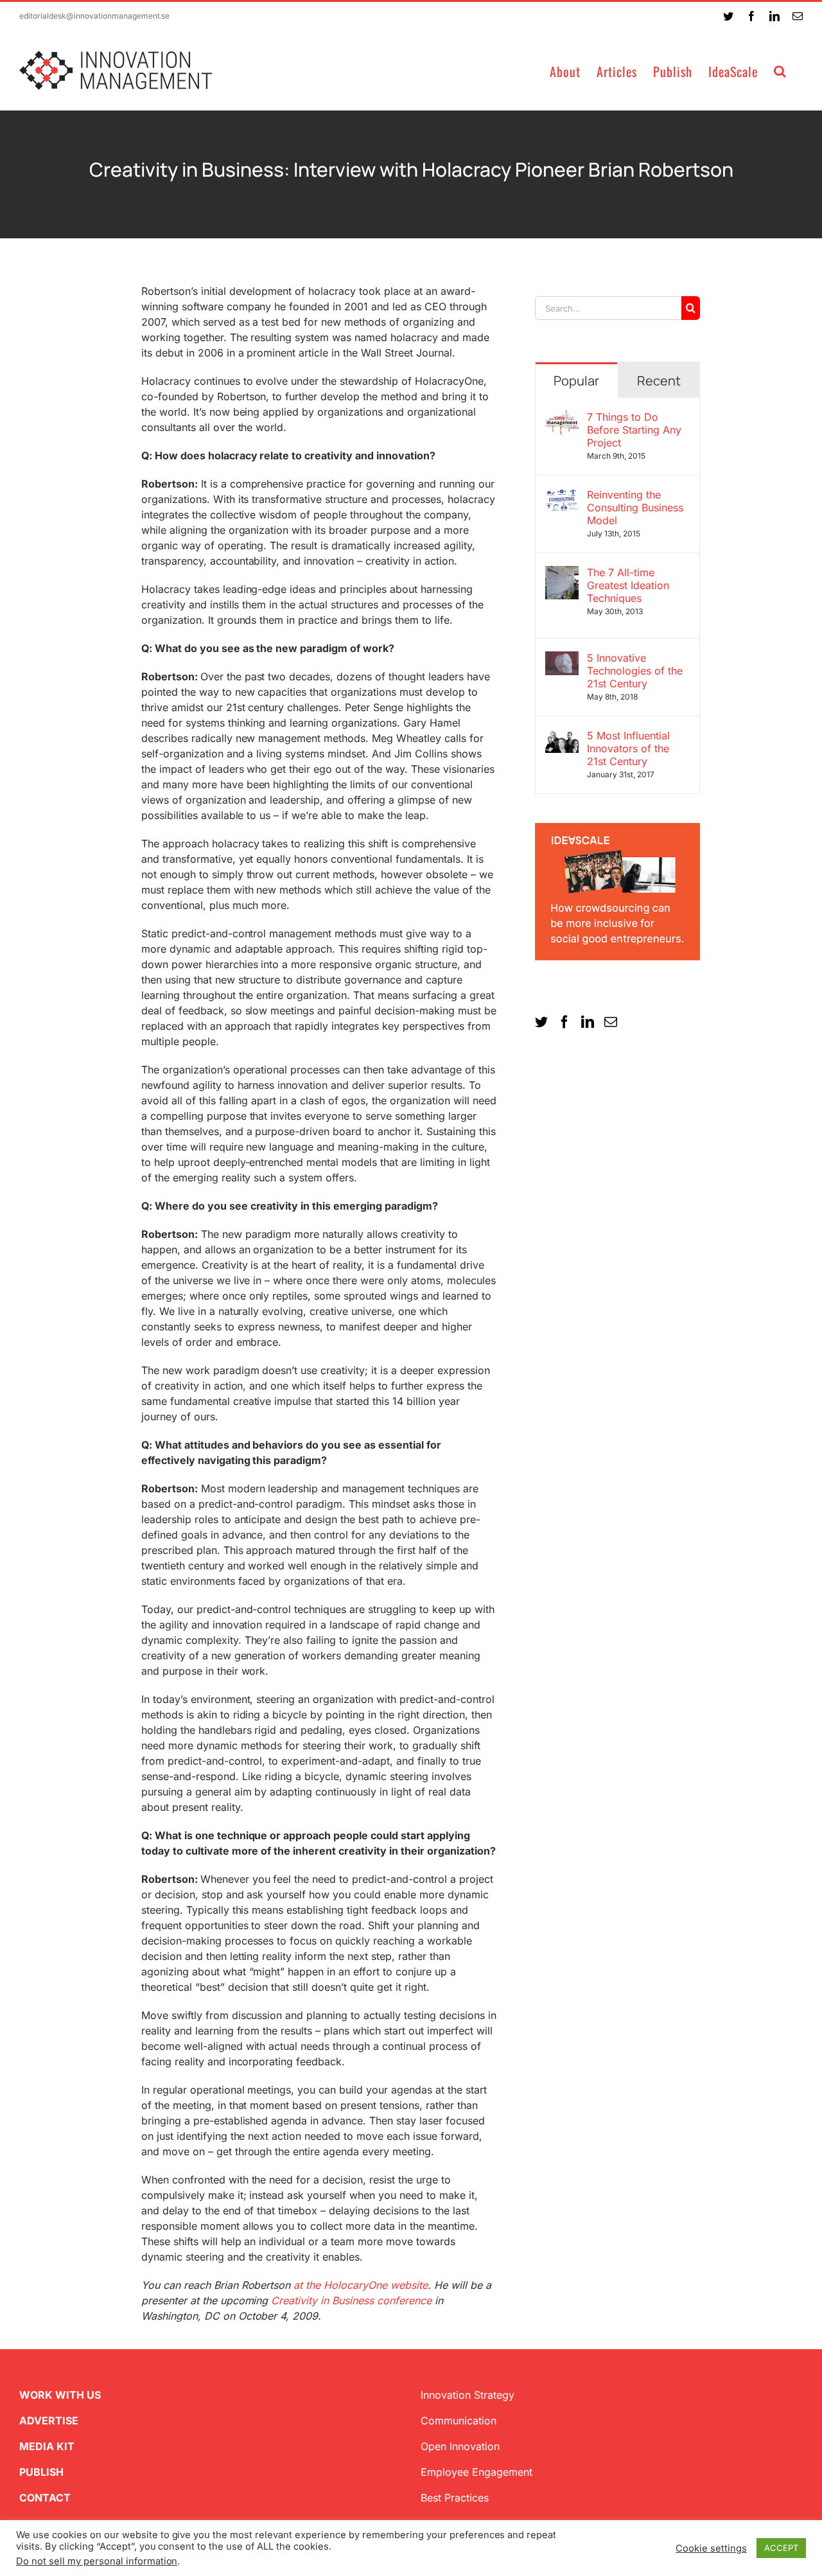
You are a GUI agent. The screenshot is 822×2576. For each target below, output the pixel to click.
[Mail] (611, 1022)
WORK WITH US (60, 2395)
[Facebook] (564, 1022)
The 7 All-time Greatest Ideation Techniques (628, 585)
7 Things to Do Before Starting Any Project (634, 430)
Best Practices (455, 2498)
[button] (780, 70)
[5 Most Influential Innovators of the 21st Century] (562, 737)
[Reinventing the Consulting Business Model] (562, 496)
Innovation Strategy (468, 2395)
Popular (576, 381)
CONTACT (45, 2498)
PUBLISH (41, 2472)
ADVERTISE (49, 2421)
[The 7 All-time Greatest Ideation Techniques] (562, 574)
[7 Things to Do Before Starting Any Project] (562, 418)
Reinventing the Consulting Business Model (635, 507)
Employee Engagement (477, 2472)
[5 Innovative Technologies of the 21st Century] (562, 659)
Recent (659, 381)
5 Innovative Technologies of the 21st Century (635, 671)
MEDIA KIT (47, 2446)
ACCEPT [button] (781, 2548)
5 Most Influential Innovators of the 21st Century (628, 748)
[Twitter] (541, 1022)
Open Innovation (460, 2446)
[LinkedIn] (588, 1022)
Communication (459, 2421)
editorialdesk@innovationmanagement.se (94, 16)
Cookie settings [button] (711, 2548)
